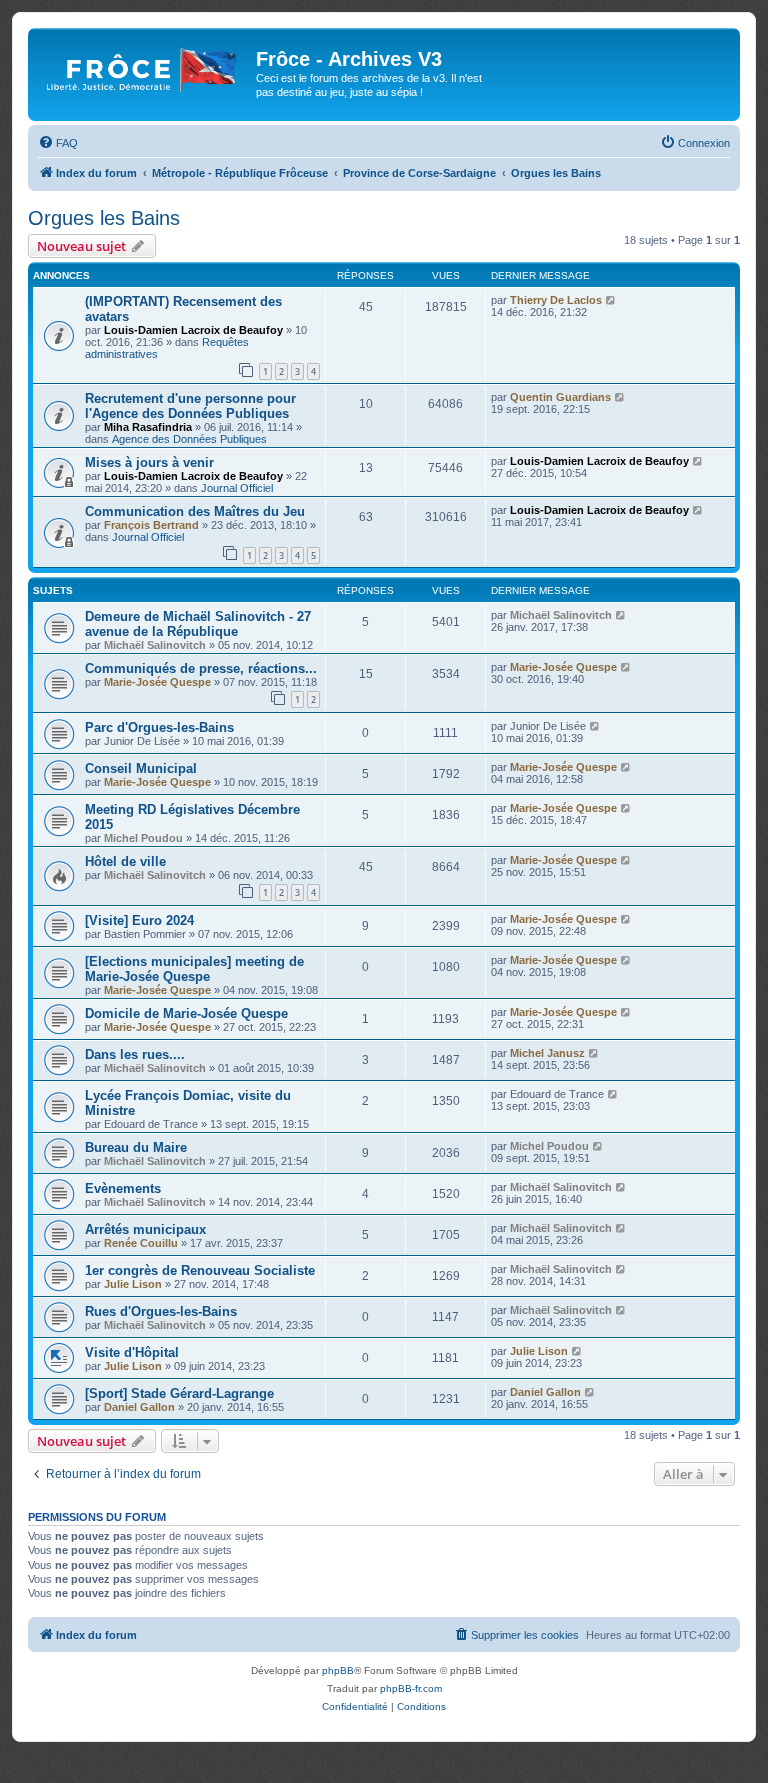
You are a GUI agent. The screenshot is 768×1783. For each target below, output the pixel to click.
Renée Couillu (141, 1243)
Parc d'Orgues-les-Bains (159, 727)
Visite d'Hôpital (132, 1352)
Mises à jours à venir (149, 462)
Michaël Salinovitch (155, 645)
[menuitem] (58, 143)
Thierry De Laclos (556, 300)
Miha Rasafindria (148, 427)
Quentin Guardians (560, 397)
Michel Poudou (143, 838)
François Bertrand (151, 525)
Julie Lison (133, 1284)
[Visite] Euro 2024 (139, 920)
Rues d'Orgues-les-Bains (161, 1311)
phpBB (338, 1670)
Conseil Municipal (141, 768)
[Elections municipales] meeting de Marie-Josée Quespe (194, 969)
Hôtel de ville (125, 861)
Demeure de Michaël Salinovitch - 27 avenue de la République (198, 624)
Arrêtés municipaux (145, 1229)
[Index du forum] (144, 65)
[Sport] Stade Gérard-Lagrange (179, 1393)
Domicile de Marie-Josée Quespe (186, 1013)
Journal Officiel (237, 488)
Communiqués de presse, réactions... (201, 668)
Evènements (123, 1188)
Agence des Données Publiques (189, 439)
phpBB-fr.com (411, 1688)
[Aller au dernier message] (611, 300)
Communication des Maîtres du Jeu (195, 511)
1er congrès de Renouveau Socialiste (200, 1270)
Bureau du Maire (136, 1147)
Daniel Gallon (139, 1407)
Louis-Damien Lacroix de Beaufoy (193, 330)
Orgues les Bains (104, 218)
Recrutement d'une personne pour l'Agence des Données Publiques (190, 406)
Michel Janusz (547, 1053)
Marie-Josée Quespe (157, 682)
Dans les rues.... (135, 1054)
